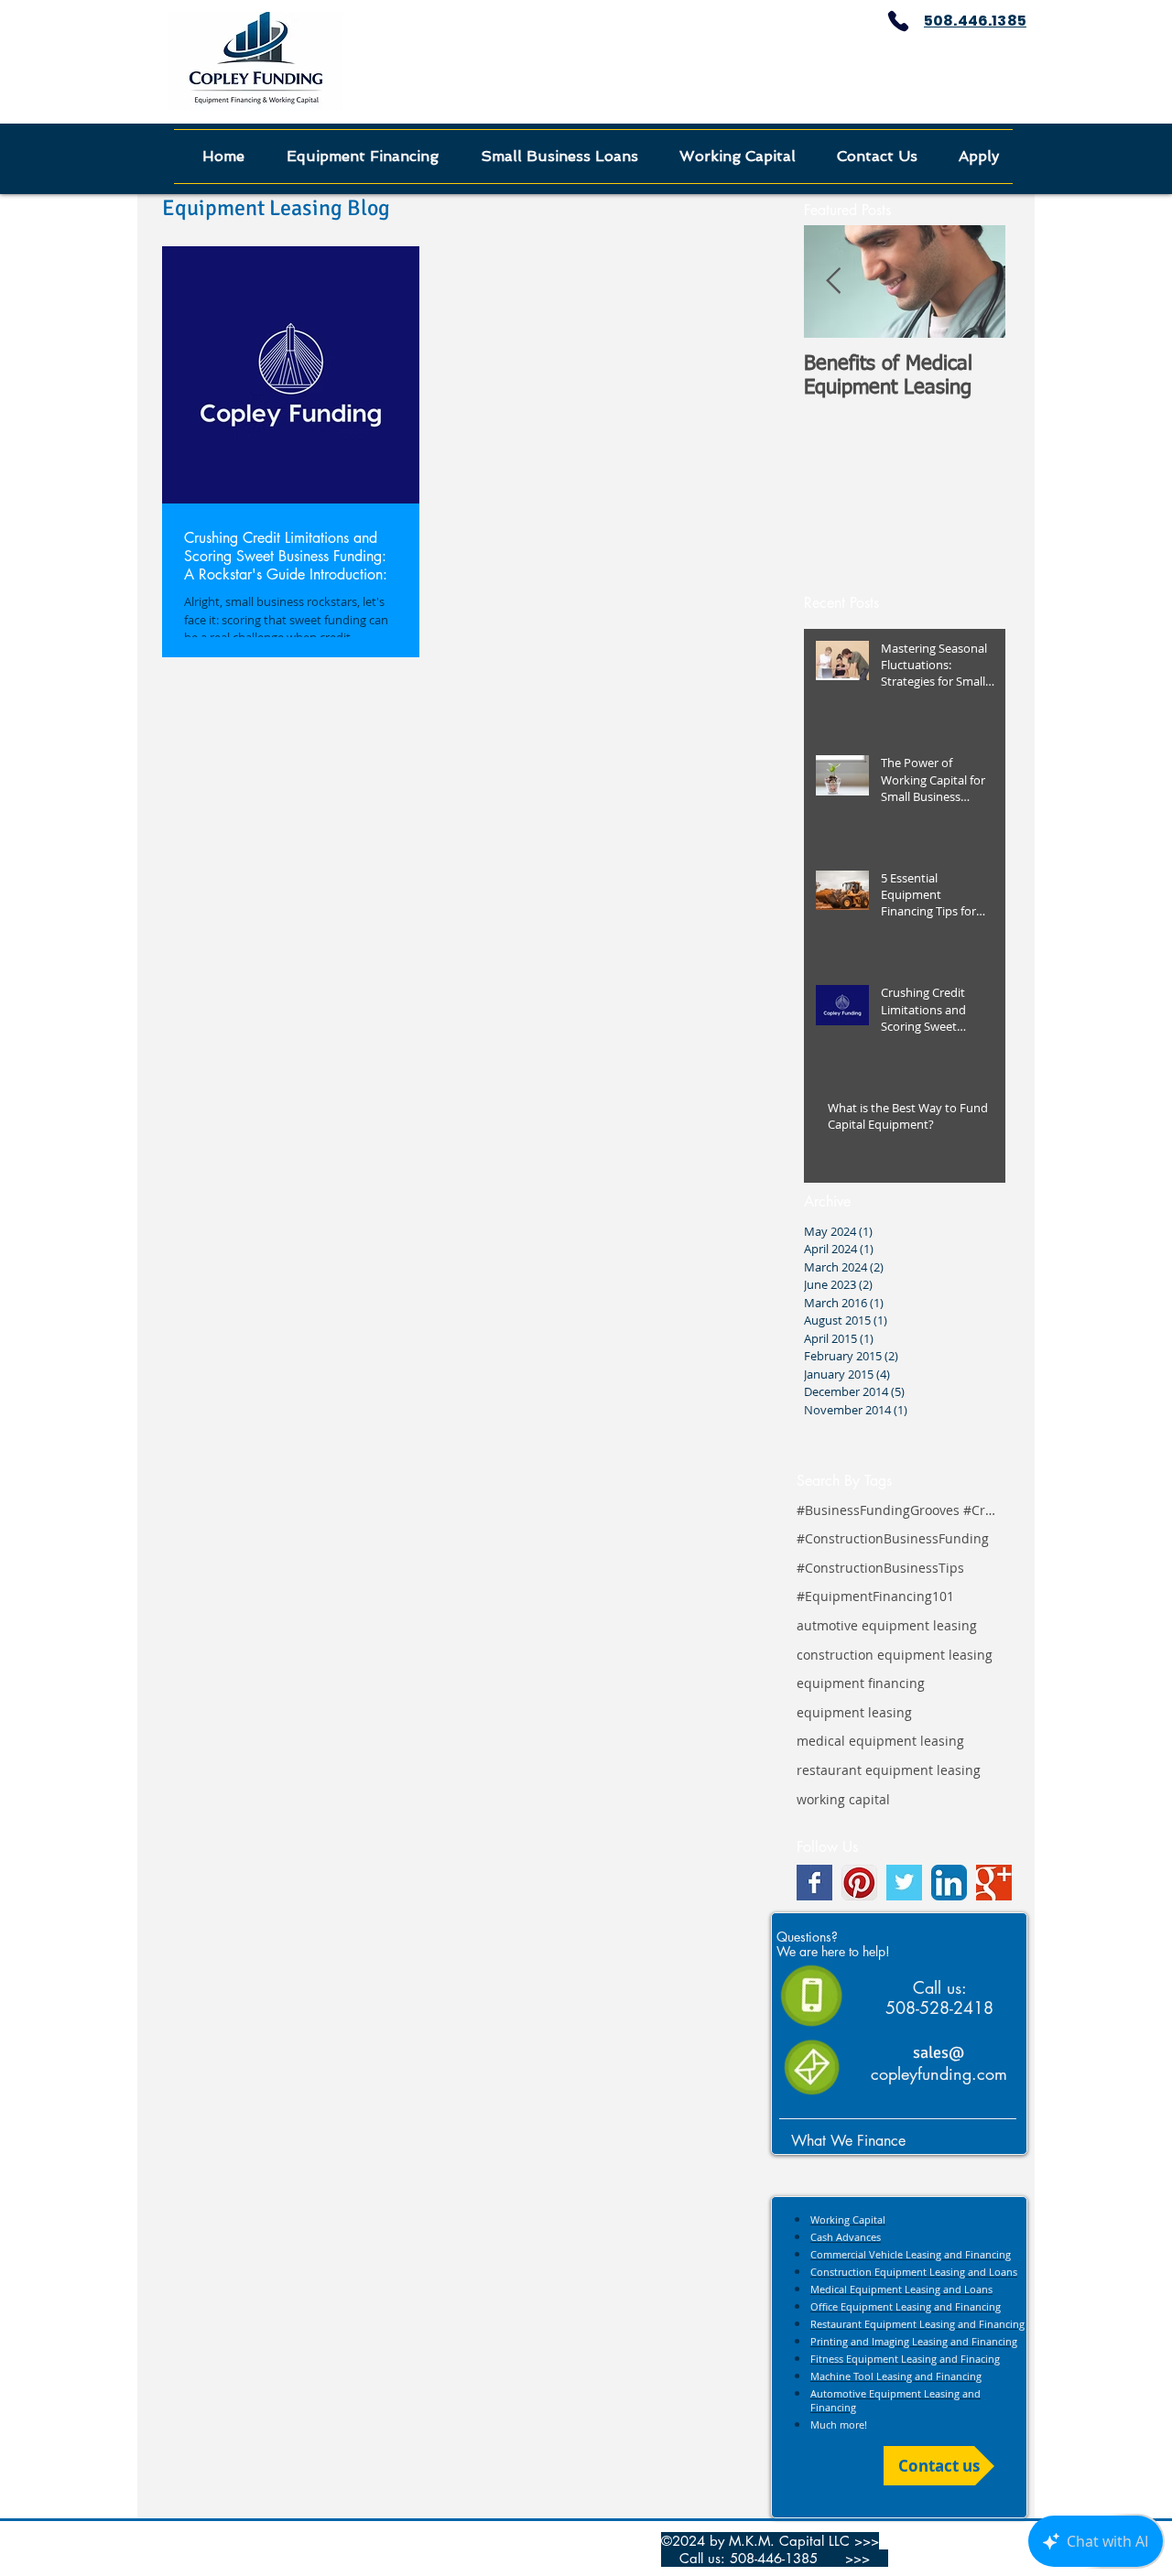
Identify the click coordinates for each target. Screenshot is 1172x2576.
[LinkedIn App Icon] (949, 1883)
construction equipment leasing (895, 1655)
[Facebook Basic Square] (814, 1883)
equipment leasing (854, 1712)
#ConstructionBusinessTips (880, 1568)
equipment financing (861, 1683)
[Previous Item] (833, 282)
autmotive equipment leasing (887, 1625)
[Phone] (898, 21)
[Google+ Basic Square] (994, 1883)
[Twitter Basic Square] (904, 1883)
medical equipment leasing (880, 1741)
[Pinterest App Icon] (859, 1883)
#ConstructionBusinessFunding (893, 1538)
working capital (843, 1799)
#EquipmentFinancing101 (875, 1596)
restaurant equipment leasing (889, 1770)
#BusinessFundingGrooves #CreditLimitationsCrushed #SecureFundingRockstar (897, 1510)
